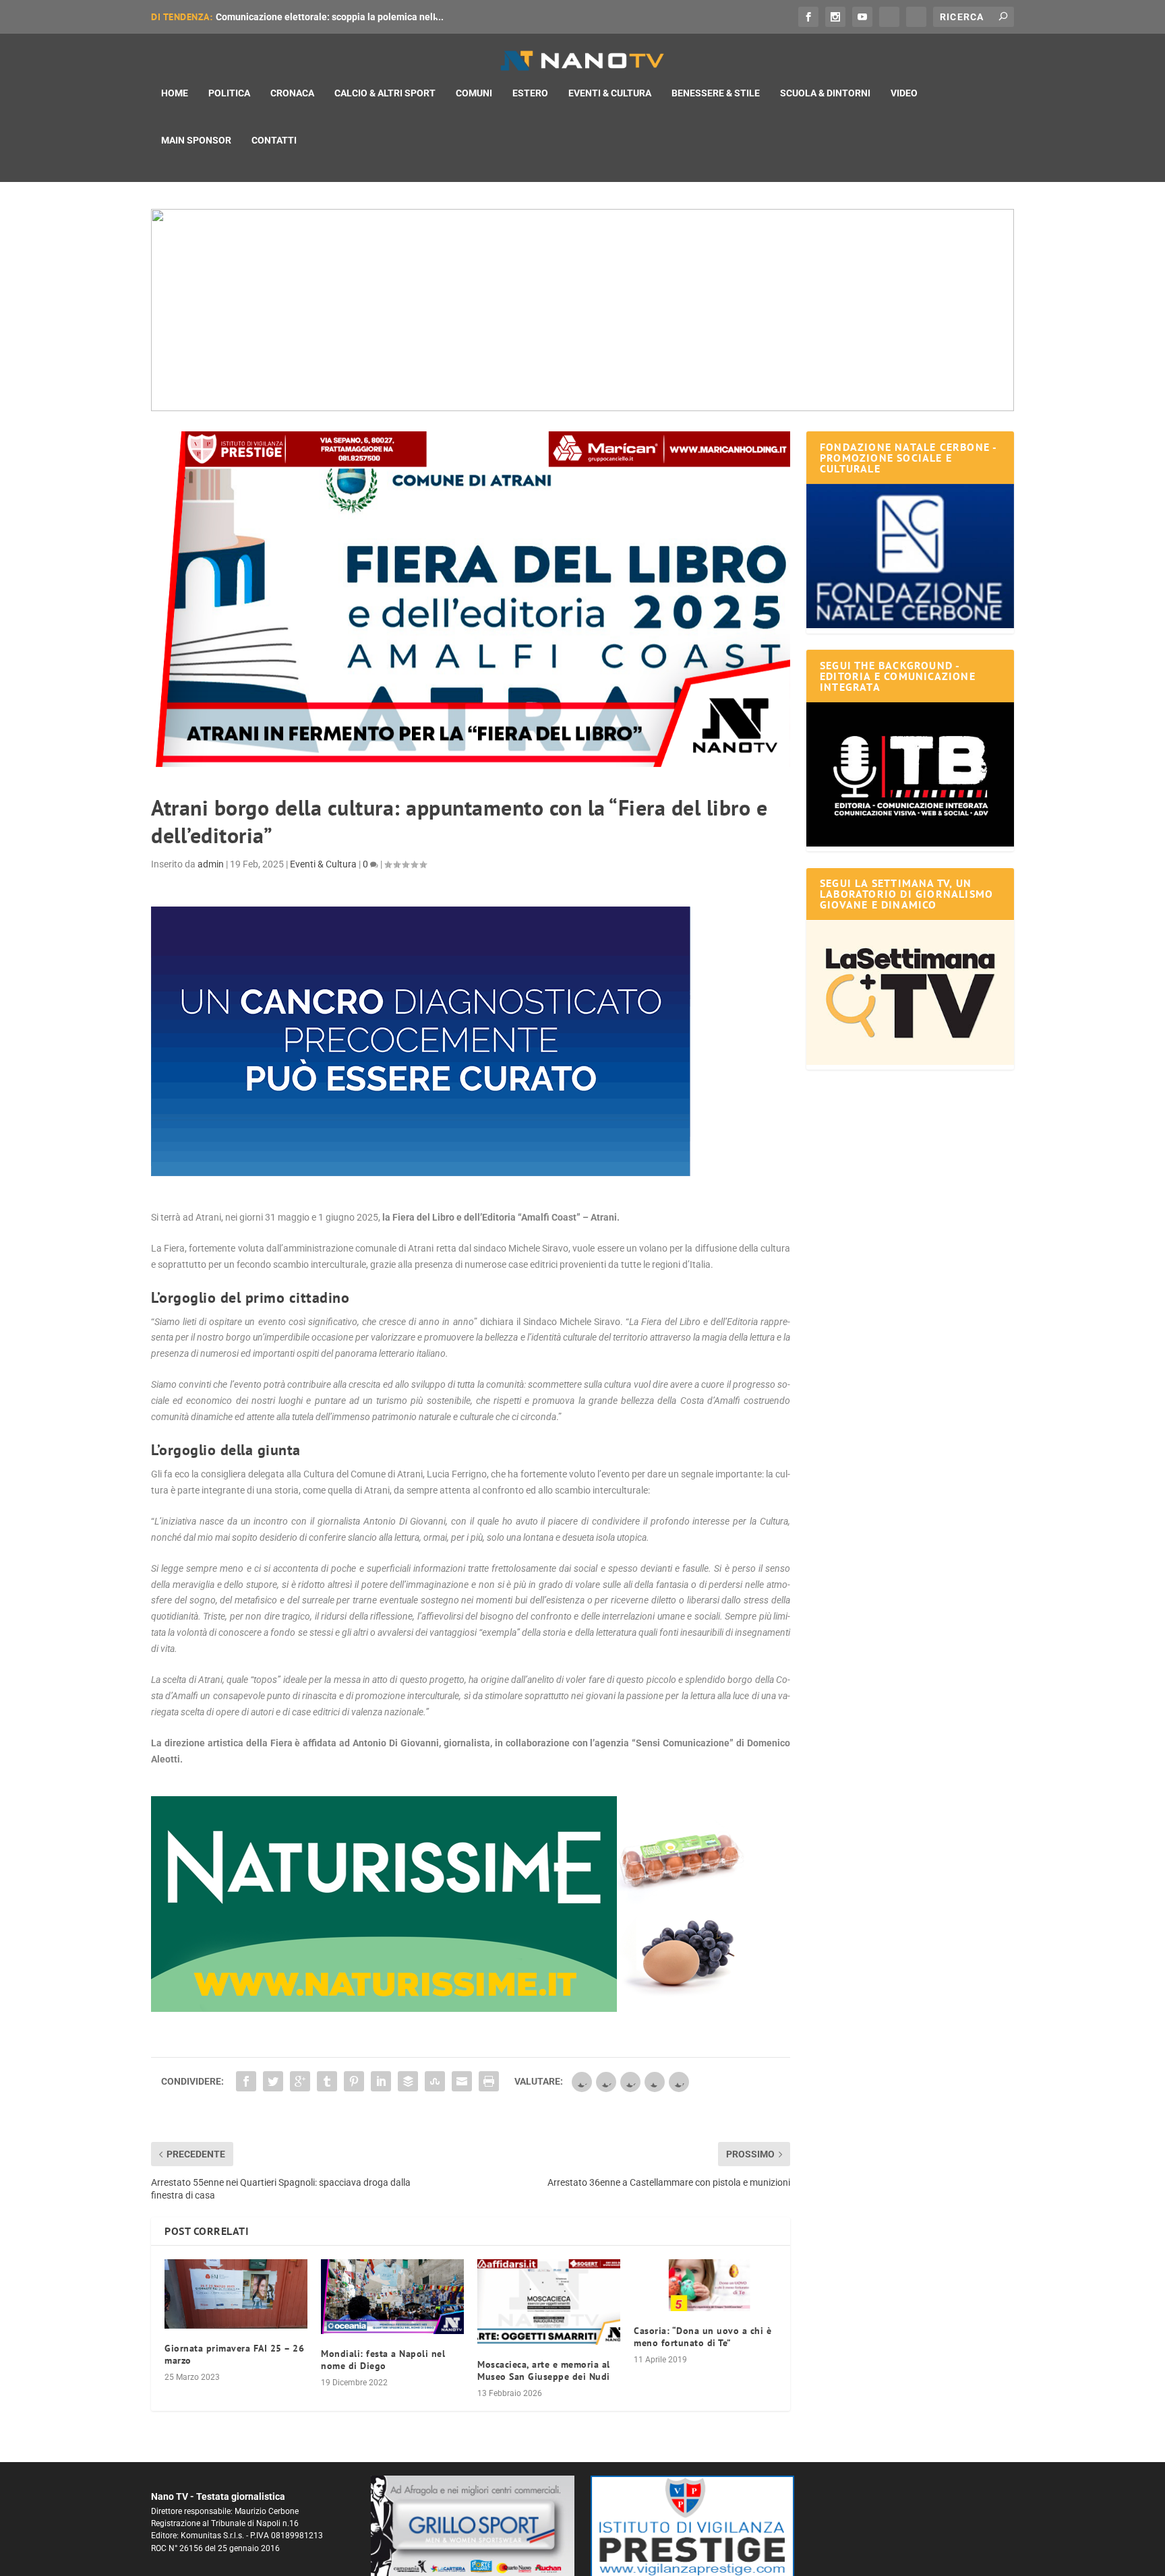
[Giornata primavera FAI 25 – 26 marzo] (236, 2294)
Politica (229, 93)
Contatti (274, 140)
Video (904, 93)
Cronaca (292, 93)
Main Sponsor (196, 140)
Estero (530, 93)
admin (211, 864)
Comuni (474, 93)
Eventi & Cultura (610, 93)
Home (175, 93)
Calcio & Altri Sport (385, 93)
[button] (582, 310)
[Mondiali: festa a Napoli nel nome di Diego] (392, 2297)
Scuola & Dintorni (825, 93)
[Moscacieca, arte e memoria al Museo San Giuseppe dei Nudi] (549, 2302)
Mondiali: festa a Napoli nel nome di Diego (383, 2360)
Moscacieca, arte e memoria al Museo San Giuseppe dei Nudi (544, 2370)
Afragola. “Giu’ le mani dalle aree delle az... (308, 17)
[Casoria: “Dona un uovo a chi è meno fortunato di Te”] (705, 2285)
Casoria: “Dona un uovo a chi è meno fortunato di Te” (703, 2337)
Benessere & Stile (716, 93)
